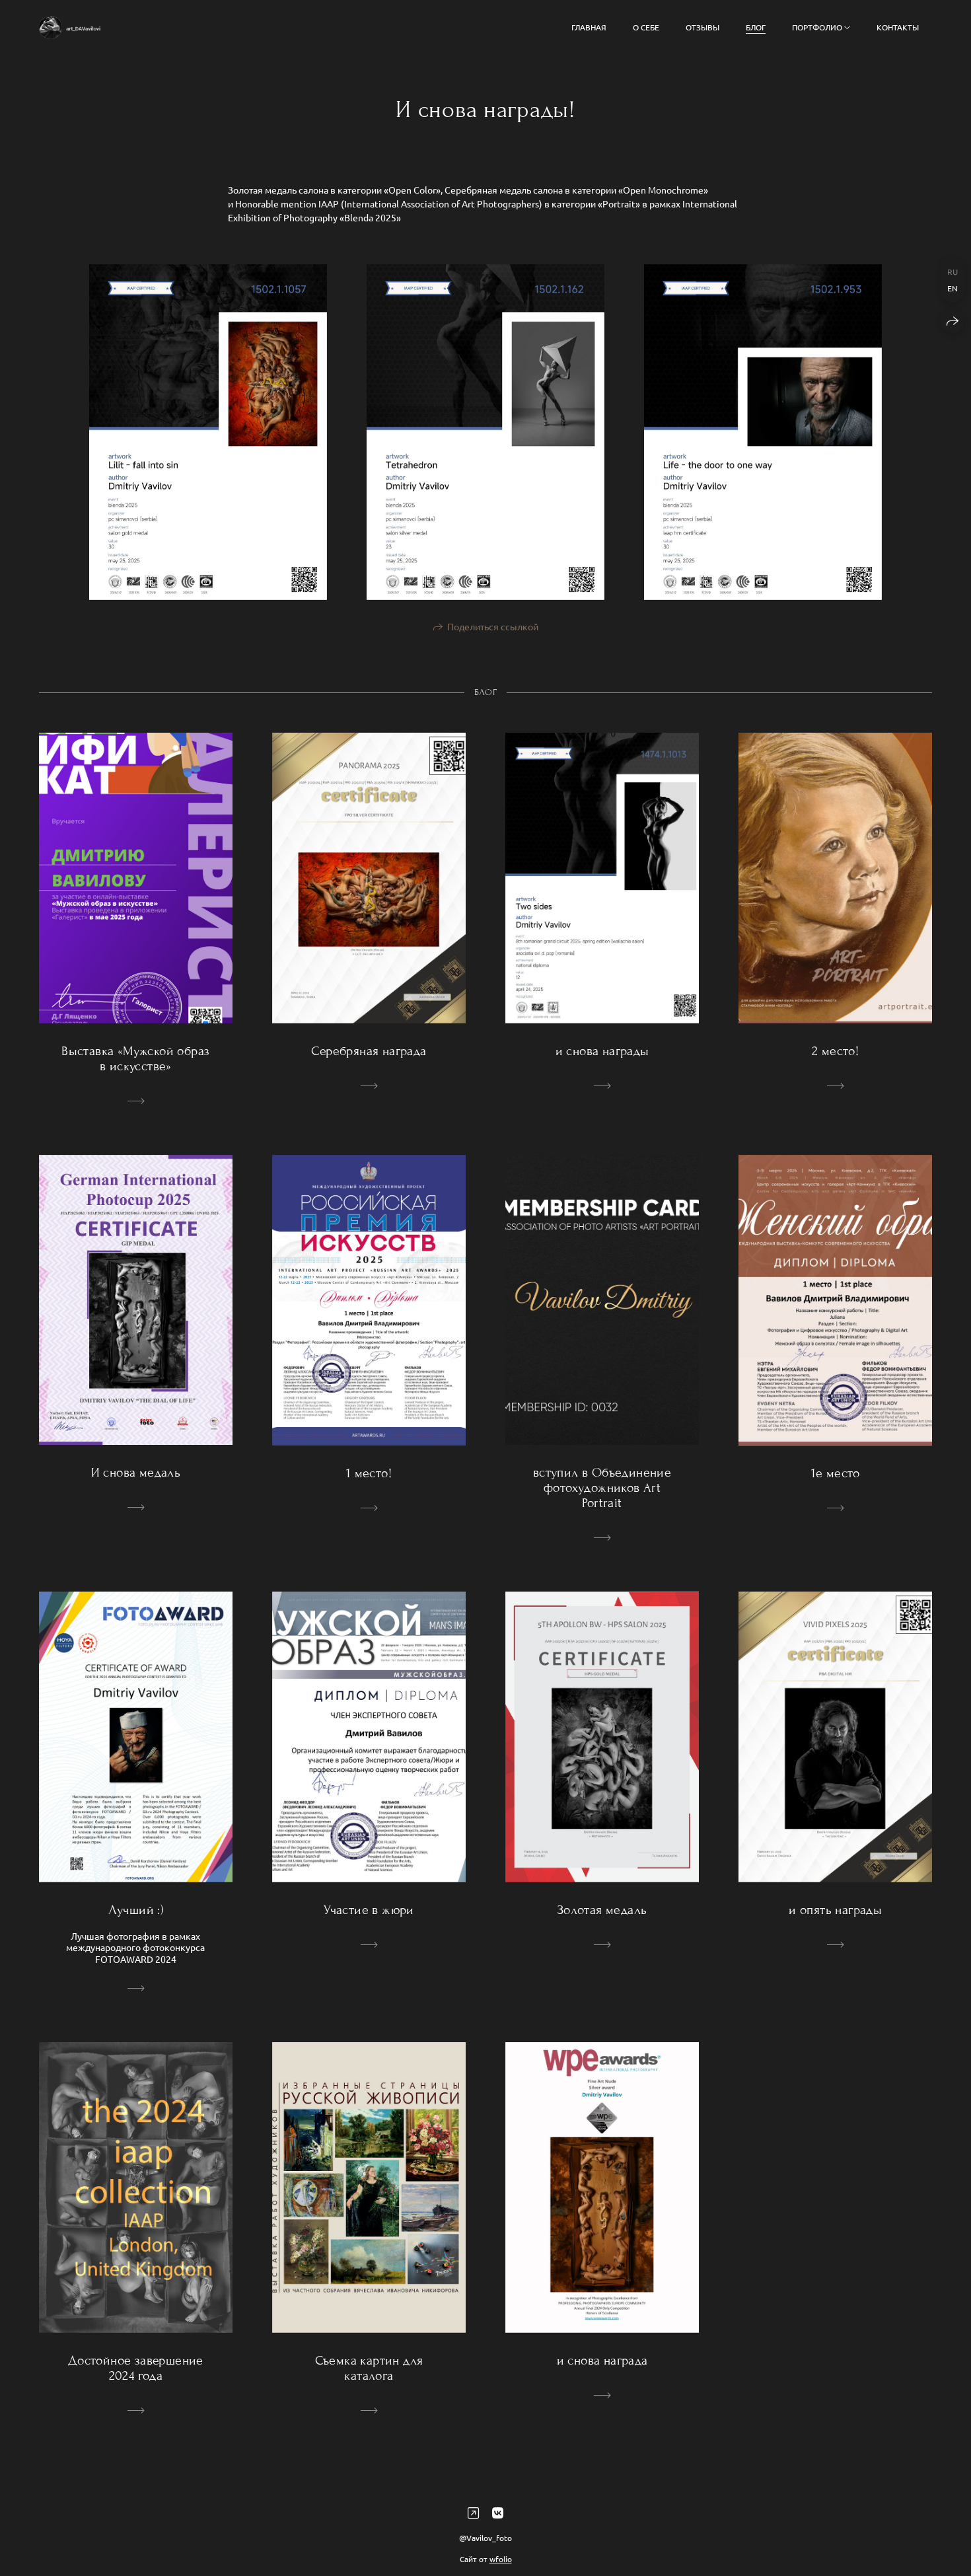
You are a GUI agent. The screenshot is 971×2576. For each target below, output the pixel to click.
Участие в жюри (369, 1910)
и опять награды (835, 1910)
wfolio (501, 2559)
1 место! (369, 1473)
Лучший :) (136, 1910)
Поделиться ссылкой (493, 626)
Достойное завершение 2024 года (136, 2368)
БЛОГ (756, 27)
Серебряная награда (369, 1051)
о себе (646, 27)
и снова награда (602, 2360)
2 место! (835, 1051)
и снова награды (602, 1051)
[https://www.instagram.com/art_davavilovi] (473, 2512)
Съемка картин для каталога (369, 2368)
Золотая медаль (602, 1910)
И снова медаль (136, 1472)
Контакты (898, 27)
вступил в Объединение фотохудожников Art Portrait (602, 1488)
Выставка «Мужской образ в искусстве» (135, 1058)
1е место (836, 1473)
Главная (589, 27)
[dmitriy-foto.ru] (70, 27)
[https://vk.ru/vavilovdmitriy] (498, 2512)
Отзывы (702, 27)
